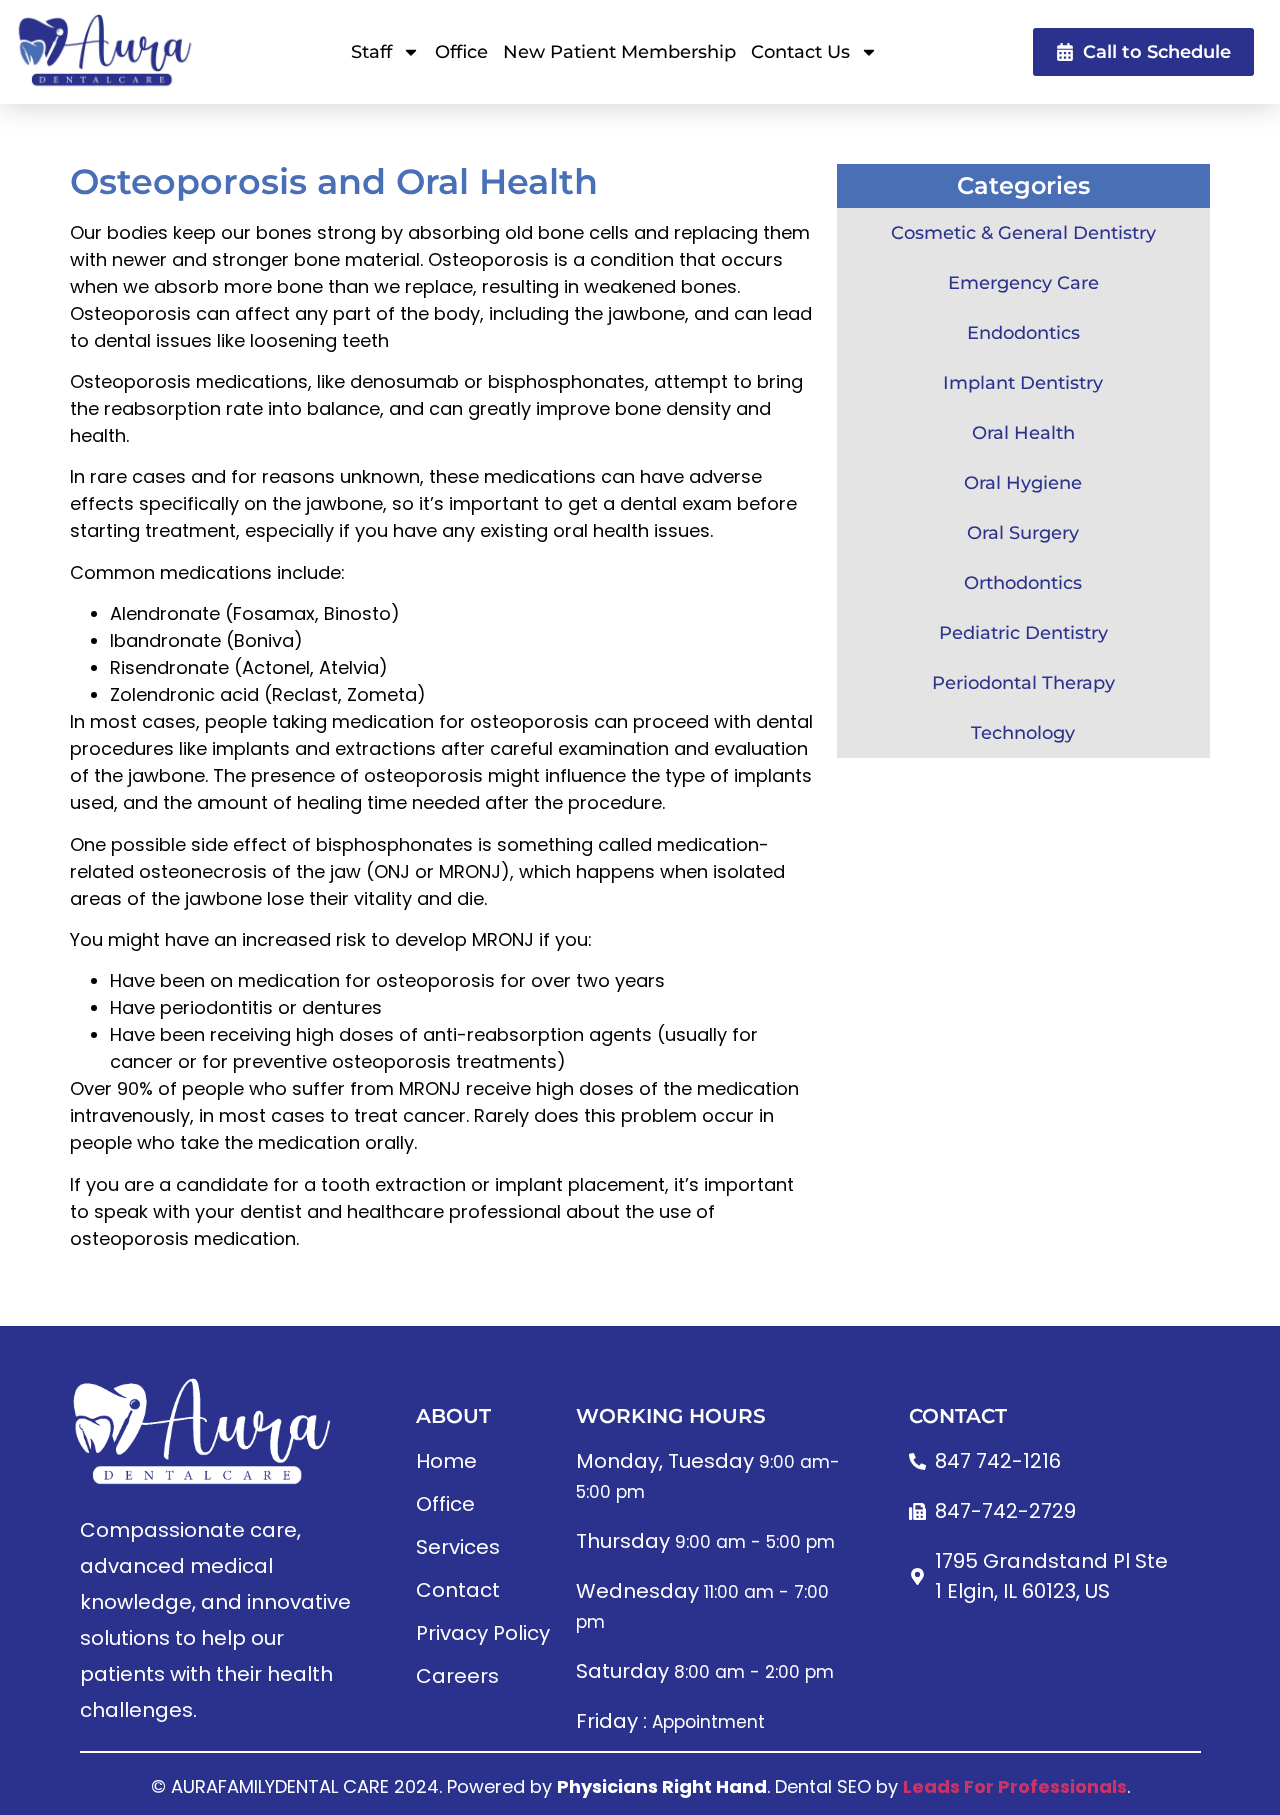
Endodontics (1023, 333)
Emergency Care (1023, 283)
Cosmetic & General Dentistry (1023, 233)
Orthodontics (1023, 583)
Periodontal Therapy (1023, 683)
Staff (371, 52)
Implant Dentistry (1023, 383)
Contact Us (800, 52)
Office (461, 52)
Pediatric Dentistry (1023, 633)
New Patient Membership (619, 52)
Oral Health (1023, 433)
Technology (1023, 733)
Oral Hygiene (1023, 483)
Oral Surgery (1023, 533)
